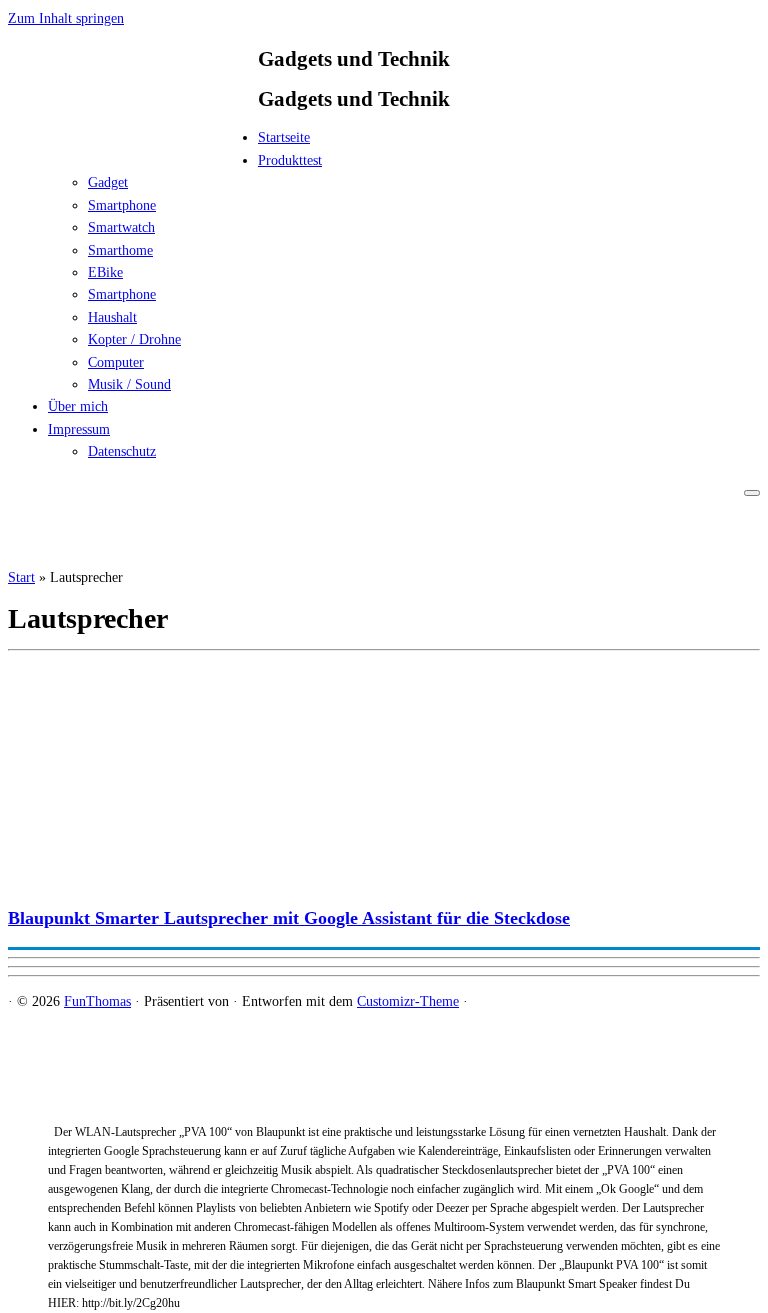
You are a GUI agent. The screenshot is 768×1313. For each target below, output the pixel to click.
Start (21, 577)
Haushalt (112, 317)
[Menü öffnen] (752, 493)
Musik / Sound (129, 384)
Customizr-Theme (408, 1001)
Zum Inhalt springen (66, 18)
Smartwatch (121, 227)
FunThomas (97, 1001)
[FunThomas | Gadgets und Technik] (133, 143)
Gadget (108, 182)
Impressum (79, 429)
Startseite (284, 137)
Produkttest (290, 160)
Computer (116, 362)
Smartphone (122, 205)
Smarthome (120, 250)
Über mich (78, 406)
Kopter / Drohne (134, 339)
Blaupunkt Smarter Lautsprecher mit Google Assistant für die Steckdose (289, 918)
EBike (105, 272)
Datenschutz (122, 451)
